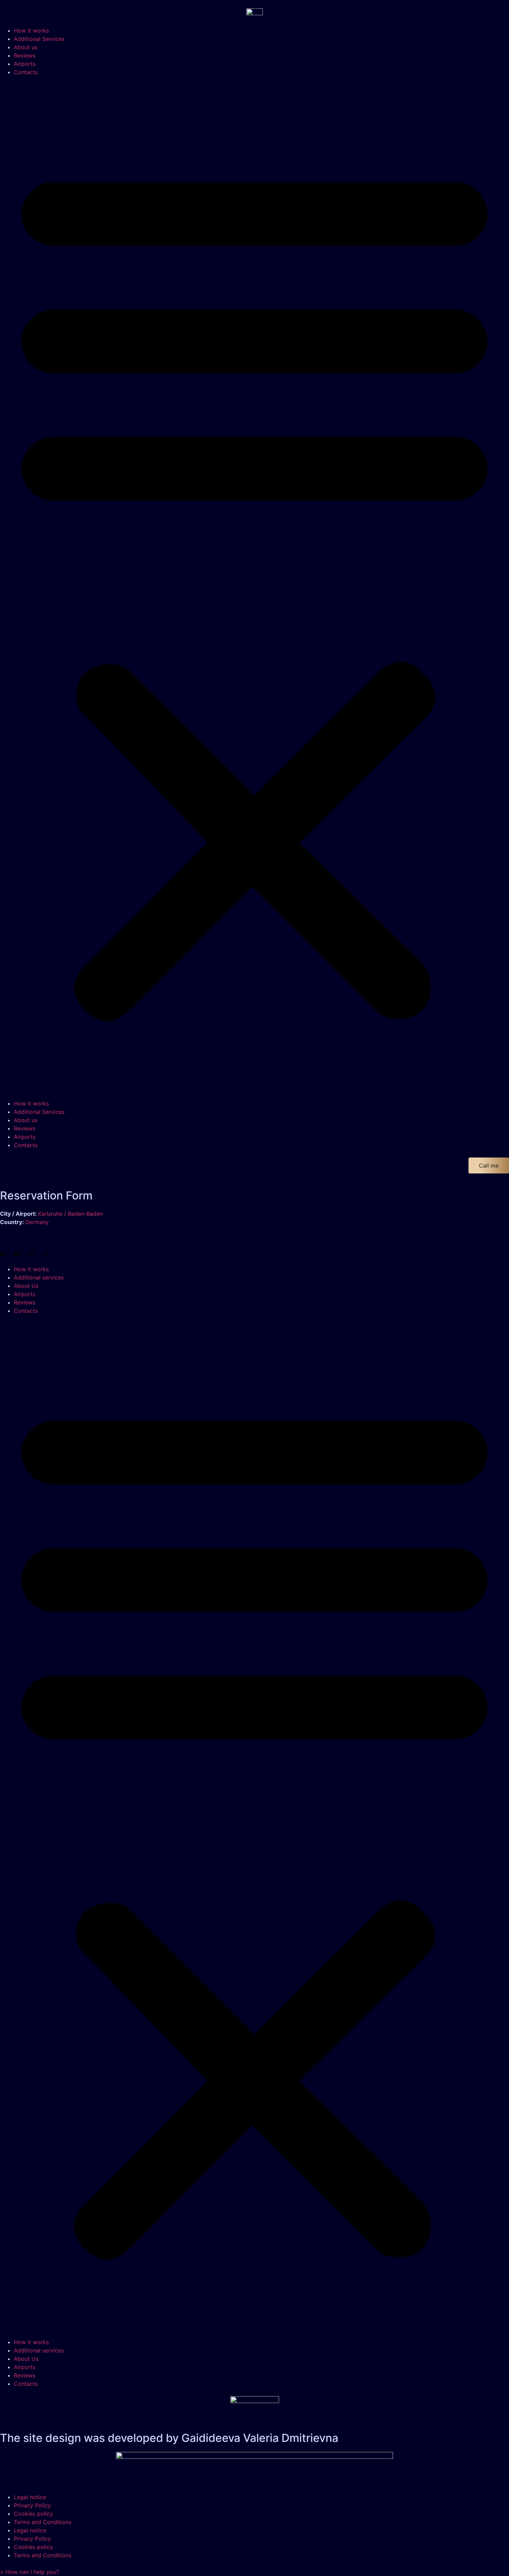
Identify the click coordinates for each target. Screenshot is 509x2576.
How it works (31, 30)
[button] (254, 588)
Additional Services (39, 39)
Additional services (39, 1277)
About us (26, 47)
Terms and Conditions (43, 2522)
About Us (26, 1286)
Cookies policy (33, 2514)
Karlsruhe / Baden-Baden (70, 1214)
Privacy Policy (32, 2505)
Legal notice (30, 2497)
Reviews (25, 55)
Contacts (26, 72)
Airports (25, 64)
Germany (37, 1222)
